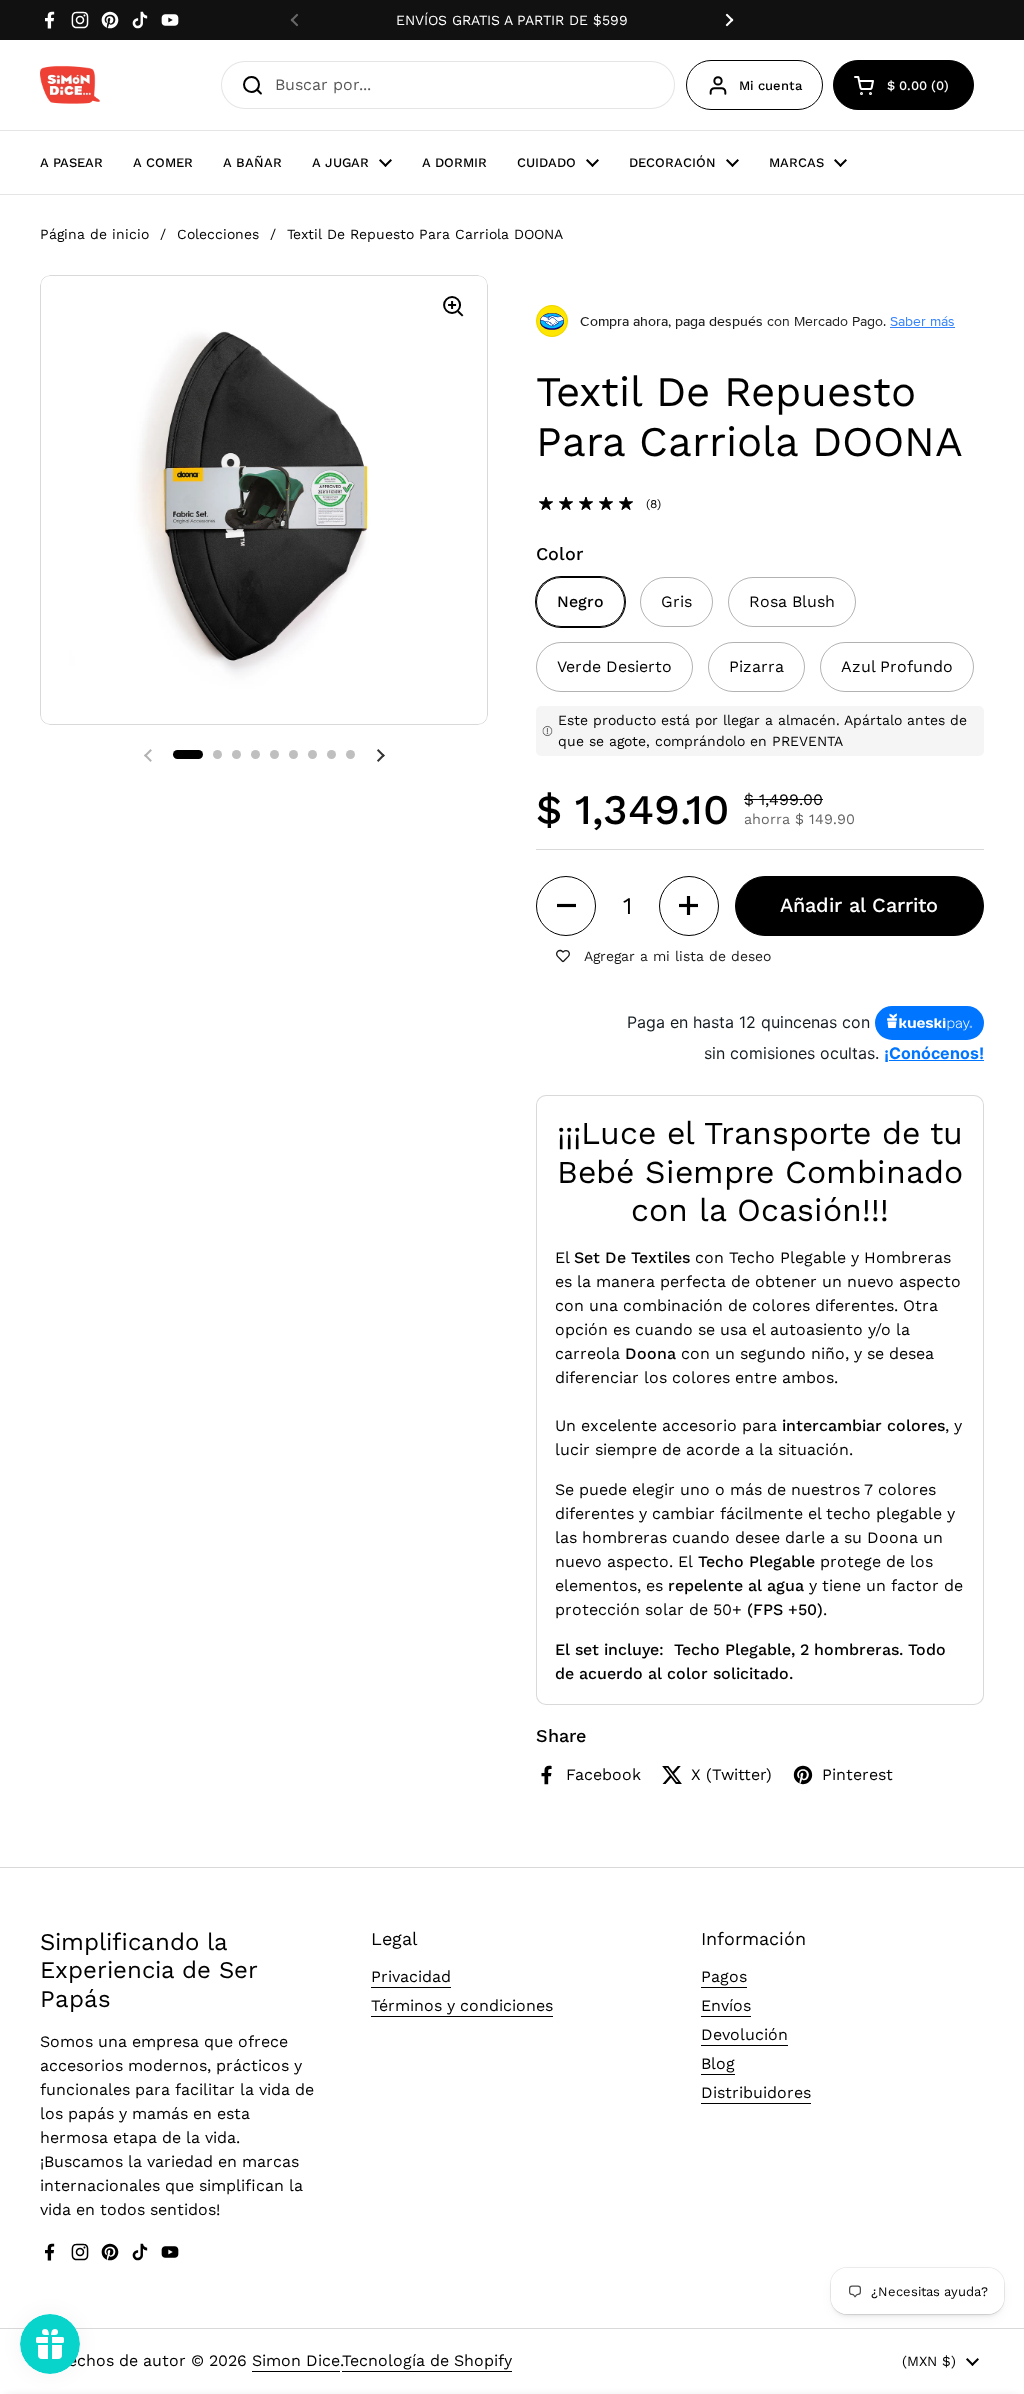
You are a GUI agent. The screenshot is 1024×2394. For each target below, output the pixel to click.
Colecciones (218, 234)
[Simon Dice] (70, 85)
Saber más (922, 321)
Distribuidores (756, 2092)
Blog (718, 2063)
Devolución (744, 2034)
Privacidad (411, 1976)
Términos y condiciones (462, 2005)
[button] (188, 754)
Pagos (724, 1976)
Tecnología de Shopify (427, 2360)
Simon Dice (296, 2360)
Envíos (726, 2005)
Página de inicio (94, 234)
